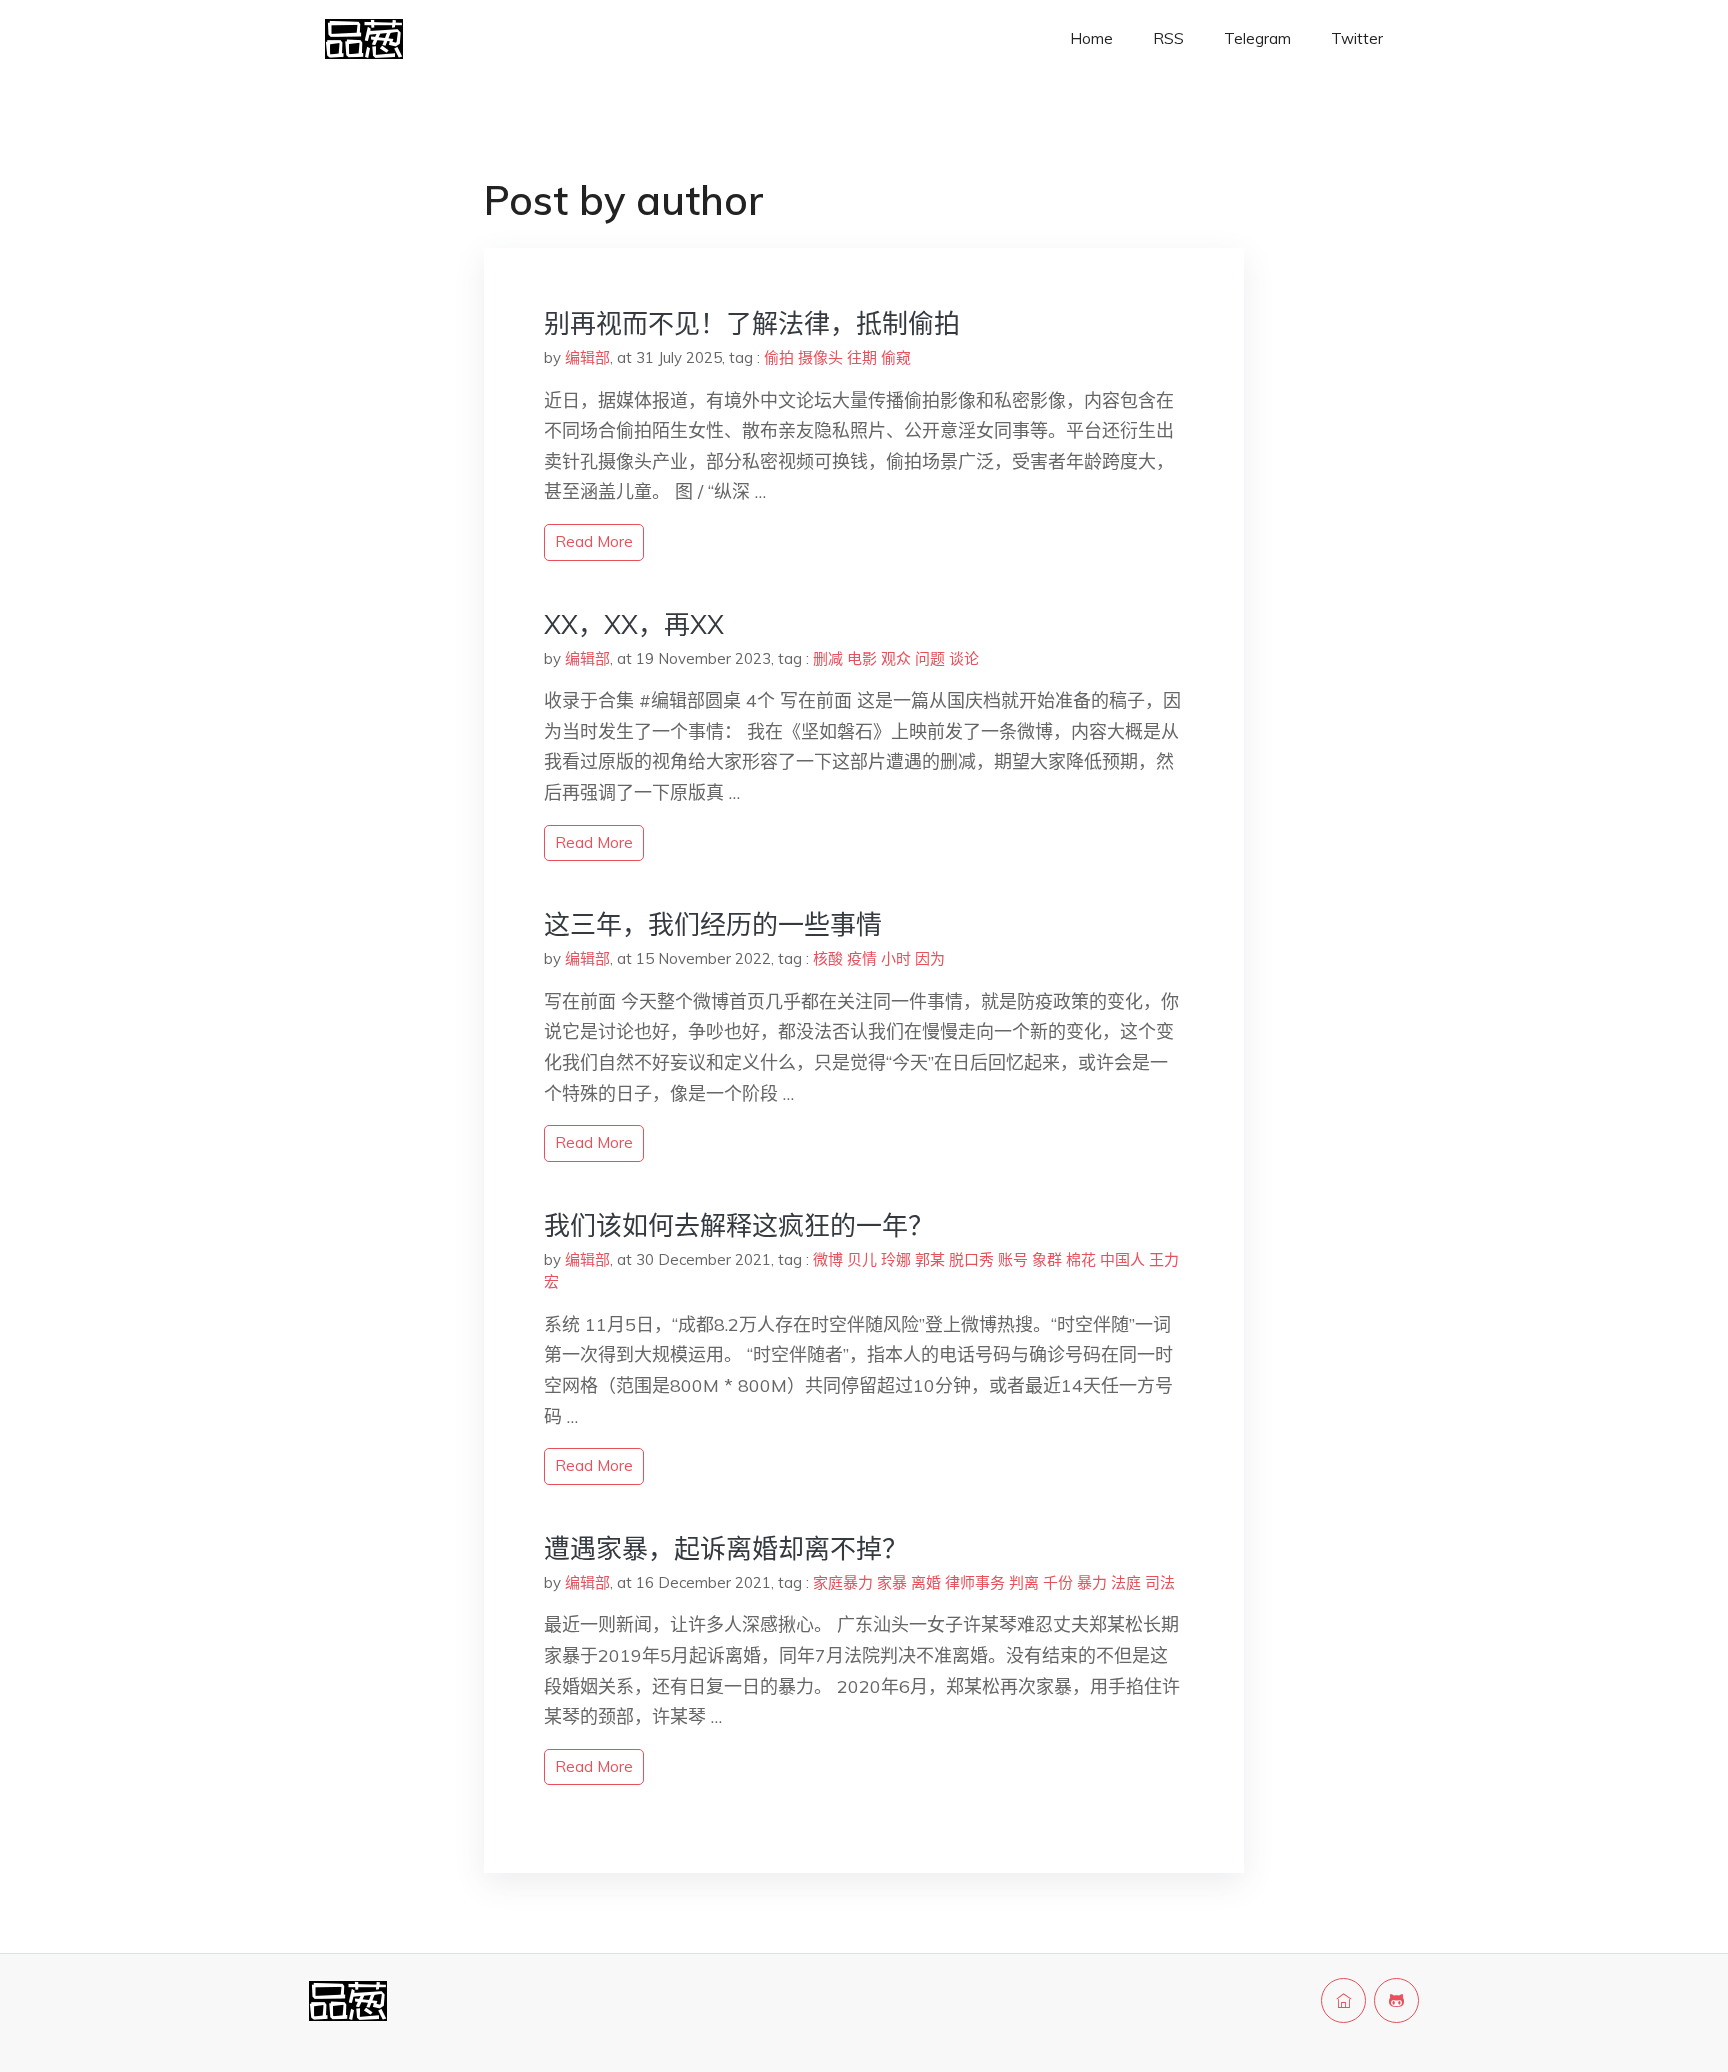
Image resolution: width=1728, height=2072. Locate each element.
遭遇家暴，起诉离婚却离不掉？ (726, 1548)
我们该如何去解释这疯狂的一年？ (739, 1225)
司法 (1160, 1582)
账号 (1013, 1259)
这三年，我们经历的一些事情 (713, 924)
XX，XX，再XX (634, 624)
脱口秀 (971, 1259)
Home (1091, 38)
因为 (930, 958)
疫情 (862, 958)
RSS (1168, 38)
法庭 (1126, 1582)
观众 (896, 658)
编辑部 (587, 357)
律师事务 (975, 1582)
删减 (828, 658)
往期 (862, 357)
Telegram (1257, 38)
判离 (1024, 1582)
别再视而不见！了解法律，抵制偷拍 (752, 323)
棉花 (1081, 1259)
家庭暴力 (843, 1582)
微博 (828, 1259)
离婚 (926, 1582)
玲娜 (896, 1259)
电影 (862, 658)
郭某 (930, 1259)
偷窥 (896, 357)
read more (594, 541)
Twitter (1357, 38)
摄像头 (820, 357)
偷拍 (779, 357)
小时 (896, 958)
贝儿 (862, 1259)
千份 (1058, 1582)
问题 (930, 658)
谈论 (964, 658)
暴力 (1092, 1582)
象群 (1047, 1259)
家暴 (892, 1582)
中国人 (1122, 1259)
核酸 (828, 958)
